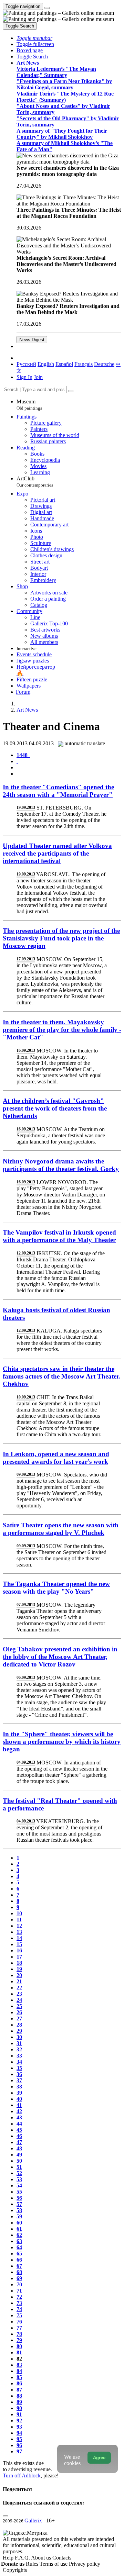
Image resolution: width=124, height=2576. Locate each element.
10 (19, 1913)
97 (19, 2451)
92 (19, 2421)
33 (19, 2056)
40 (19, 2099)
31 (19, 2043)
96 (19, 2445)
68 (19, 2272)
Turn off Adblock (22, 2475)
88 (19, 2396)
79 (19, 2340)
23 (19, 1994)
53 (19, 2179)
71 (19, 2291)
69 (19, 2278)
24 (19, 2000)
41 (19, 2105)
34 (19, 2062)
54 (19, 2185)
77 (19, 2328)
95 (19, 2439)
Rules (33, 2564)
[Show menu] (47, 8)
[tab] (23, 755)
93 (19, 2427)
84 (19, 2371)
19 (19, 1969)
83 (19, 2365)
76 (19, 2322)
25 (19, 2006)
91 (19, 2414)
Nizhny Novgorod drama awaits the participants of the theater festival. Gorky (61, 1165)
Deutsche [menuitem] (104, 364)
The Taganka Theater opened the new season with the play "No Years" (56, 1588)
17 (19, 1957)
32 (19, 2049)
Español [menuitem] (64, 364)
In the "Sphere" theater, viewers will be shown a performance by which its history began (62, 1742)
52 (19, 2173)
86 (19, 2383)
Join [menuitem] (38, 377)
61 (19, 2229)
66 (19, 2260)
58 (19, 2210)
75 (19, 2315)
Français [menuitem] (84, 364)
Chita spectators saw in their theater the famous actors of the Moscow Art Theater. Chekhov (61, 1376)
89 (19, 2402)
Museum (29, 405)
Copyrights (15, 2570)
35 (19, 2068)
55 (19, 2192)
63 (19, 2241)
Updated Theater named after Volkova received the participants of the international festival (57, 853)
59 (19, 2216)
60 (19, 2223)
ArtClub (35, 482)
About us (42, 2558)
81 (19, 2352)
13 (19, 1932)
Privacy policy (85, 2564)
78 (19, 2334)
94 (19, 2433)
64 (19, 2247)
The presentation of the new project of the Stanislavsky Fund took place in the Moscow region (61, 938)
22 (19, 1988)
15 (19, 1944)
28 (19, 2025)
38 (19, 2087)
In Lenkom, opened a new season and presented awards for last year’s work (56, 1458)
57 (19, 2204)
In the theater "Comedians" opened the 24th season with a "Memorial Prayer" (58, 791)
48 (19, 2148)
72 (19, 2297)
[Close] (71, 391)
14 (19, 1938)
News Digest (32, 340)
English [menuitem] (46, 364)
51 (19, 2167)
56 (19, 2198)
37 (19, 2080)
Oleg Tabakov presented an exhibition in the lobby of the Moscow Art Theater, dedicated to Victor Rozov (60, 1657)
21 (19, 1981)
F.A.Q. (23, 2558)
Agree (99, 2458)
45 (19, 2130)
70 (19, 2284)
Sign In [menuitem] (24, 377)
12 (19, 1926)
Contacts (62, 2558)
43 (19, 2117)
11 (19, 1920)
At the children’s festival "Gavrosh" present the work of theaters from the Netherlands (55, 1108)
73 (19, 2303)
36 (19, 2074)
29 (19, 2031)
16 (19, 1950)
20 (19, 1975)
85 (19, 2377)
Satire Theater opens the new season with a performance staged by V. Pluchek (61, 1529)
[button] (34, 38)
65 (19, 2254)
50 (19, 2161)
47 (19, 2142)
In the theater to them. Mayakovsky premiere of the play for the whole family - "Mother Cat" (62, 1030)
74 (19, 2309)
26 (19, 2012)
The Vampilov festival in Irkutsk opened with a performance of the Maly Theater (59, 1236)
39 (19, 2093)
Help (9, 2558)
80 (19, 2346)
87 (19, 2390)
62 (19, 2235)
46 (19, 2136)
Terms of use (54, 2564)
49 (19, 2155)
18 (19, 1963)
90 (19, 2408)
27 (19, 2019)
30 (19, 2037)
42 (19, 2111)
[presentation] (69, 768)
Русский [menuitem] (26, 364)
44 (19, 2124)
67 (19, 2266)
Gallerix (33, 2521)
